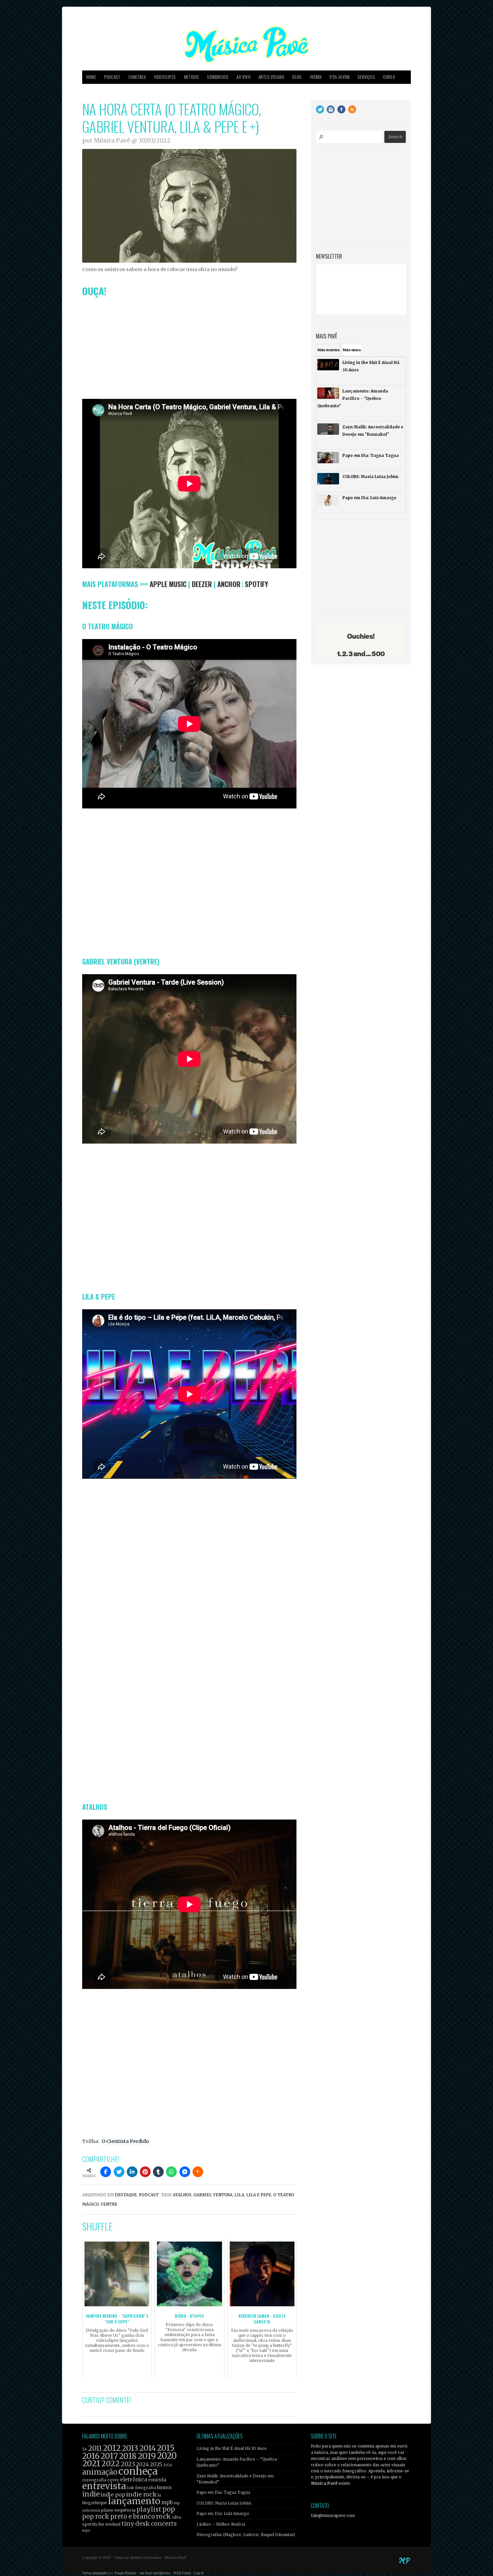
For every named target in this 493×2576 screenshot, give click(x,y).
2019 (147, 2456)
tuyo (86, 2531)
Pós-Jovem (340, 77)
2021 (91, 2463)
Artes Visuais (272, 77)
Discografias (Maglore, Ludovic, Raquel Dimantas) (246, 2535)
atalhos (182, 2195)
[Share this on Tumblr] (158, 2172)
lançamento (134, 2501)
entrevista (104, 2486)
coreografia (94, 2480)
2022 (111, 2464)
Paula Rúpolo (125, 2573)
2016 (91, 2456)
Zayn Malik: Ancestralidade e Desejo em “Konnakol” (235, 2479)
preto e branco (133, 2516)
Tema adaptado (95, 2573)
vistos (352, 350)
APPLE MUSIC (168, 584)
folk (130, 2488)
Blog (297, 77)
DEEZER (202, 584)
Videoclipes (165, 77)
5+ (85, 2449)
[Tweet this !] (119, 2172)
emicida (157, 2480)
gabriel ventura (213, 2195)
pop (169, 2509)
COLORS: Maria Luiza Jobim (224, 2503)
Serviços (366, 77)
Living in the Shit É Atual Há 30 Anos (232, 2449)
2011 (95, 2449)
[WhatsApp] (171, 2172)
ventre (109, 2204)
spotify (90, 2524)
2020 (167, 2456)
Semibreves (218, 77)
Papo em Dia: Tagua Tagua (223, 2492)
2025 (156, 2464)
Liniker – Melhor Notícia (221, 2524)
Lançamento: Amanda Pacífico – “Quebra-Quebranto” (238, 2462)
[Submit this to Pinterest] (145, 2172)
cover (113, 2480)
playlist (149, 2509)
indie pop (113, 2495)
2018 (128, 2456)
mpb (167, 2502)
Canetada (137, 77)
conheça (138, 2471)
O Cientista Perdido (125, 2141)
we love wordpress (155, 2573)
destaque (126, 2195)
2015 (166, 2448)
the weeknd (109, 2524)
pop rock (96, 2516)
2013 (130, 2448)
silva (177, 2517)
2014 (148, 2448)
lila (239, 2195)
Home (91, 77)
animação (100, 2472)
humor (165, 2488)
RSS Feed (182, 2573)
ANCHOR (229, 584)
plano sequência (118, 2510)
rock (163, 2516)
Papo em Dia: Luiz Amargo (223, 2514)
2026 (168, 2465)
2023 (128, 2464)
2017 (109, 2456)
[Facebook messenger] (185, 2172)
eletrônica (134, 2479)
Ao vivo (243, 77)
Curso (389, 77)
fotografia (146, 2488)
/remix (316, 77)
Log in (199, 2573)
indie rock (141, 2494)
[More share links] (198, 2172)
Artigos (191, 77)
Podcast (112, 77)
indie (91, 2494)
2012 (112, 2448)
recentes (328, 350)
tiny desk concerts (149, 2524)
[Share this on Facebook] (106, 2172)
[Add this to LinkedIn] (132, 2172)
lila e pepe (259, 2195)
